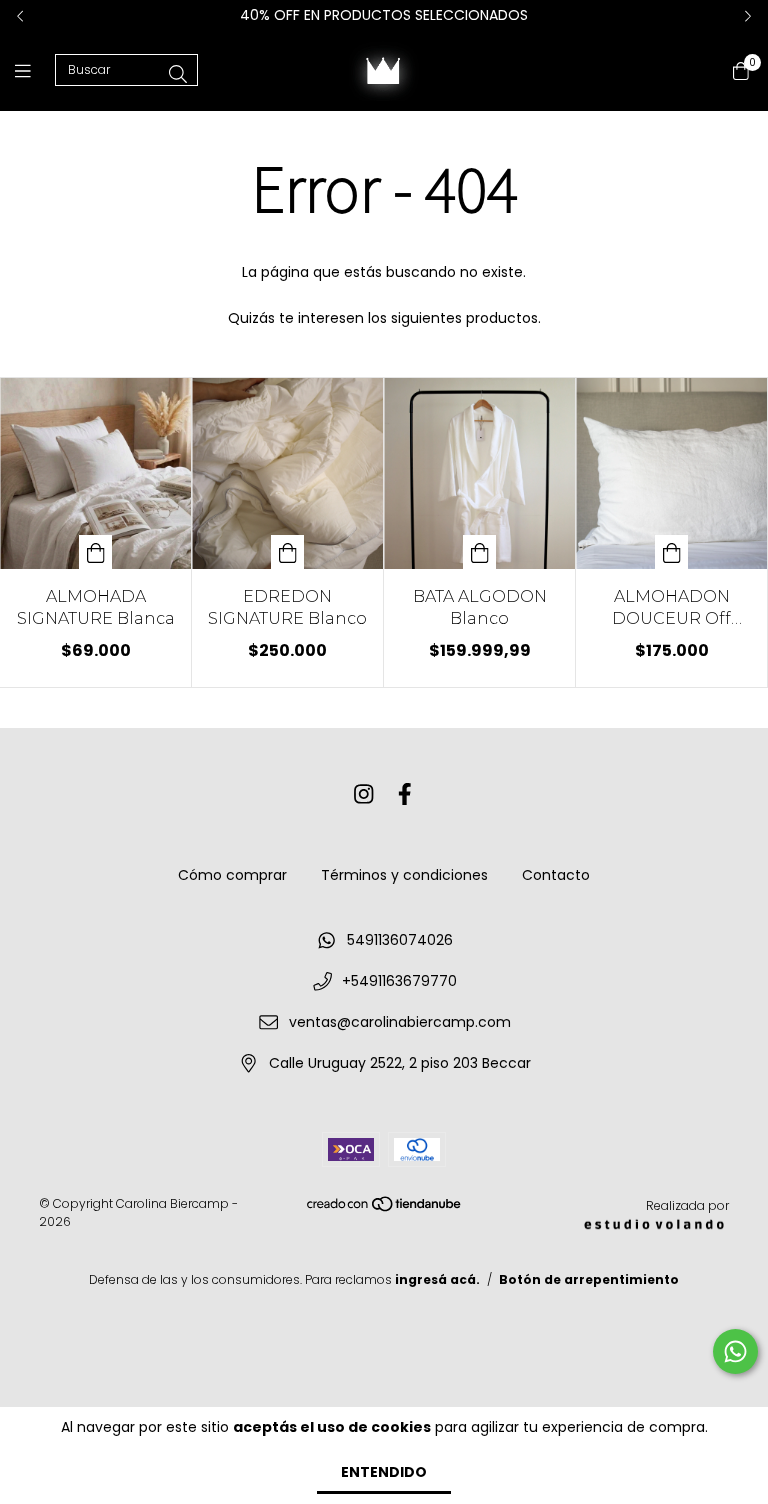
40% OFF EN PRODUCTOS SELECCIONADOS (384, 15)
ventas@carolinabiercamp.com (400, 1022)
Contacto (556, 875)
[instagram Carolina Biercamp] (364, 794)
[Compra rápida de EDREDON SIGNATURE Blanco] (288, 552)
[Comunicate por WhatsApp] (735, 1351)
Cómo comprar (232, 875)
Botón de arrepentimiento (589, 1279)
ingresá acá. (437, 1279)
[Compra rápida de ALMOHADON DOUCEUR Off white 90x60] (672, 552)
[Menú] (35, 70)
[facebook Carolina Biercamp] (405, 794)
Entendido (384, 1472)
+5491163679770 (399, 981)
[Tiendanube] (385, 1208)
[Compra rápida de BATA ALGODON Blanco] (480, 552)
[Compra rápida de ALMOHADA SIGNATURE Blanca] (96, 552)
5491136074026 (400, 940)
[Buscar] (178, 74)
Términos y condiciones (404, 875)
